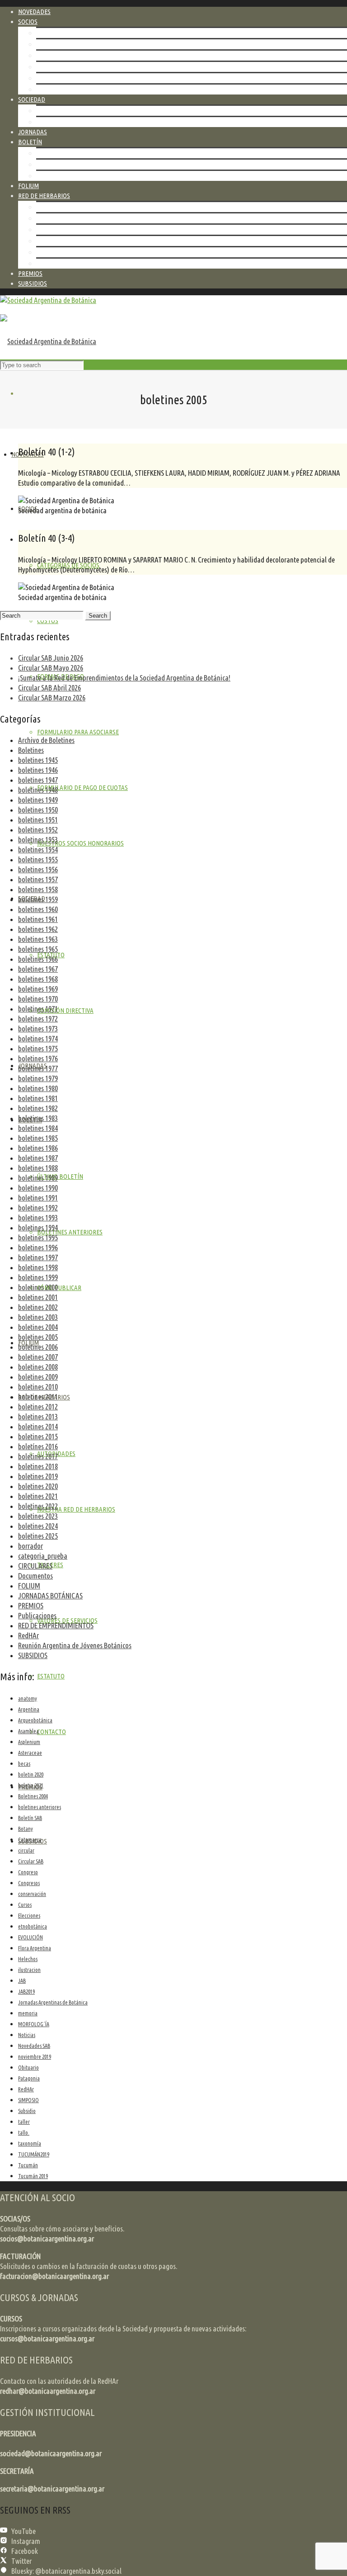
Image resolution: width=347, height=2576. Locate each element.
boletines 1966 (38, 959)
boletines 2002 (38, 1307)
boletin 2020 (31, 1775)
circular (26, 1850)
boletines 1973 (38, 1028)
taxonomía (30, 2144)
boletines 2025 (38, 1536)
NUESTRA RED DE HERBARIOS (75, 218)
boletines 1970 (38, 999)
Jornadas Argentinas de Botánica (53, 2002)
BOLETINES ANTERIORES (69, 164)
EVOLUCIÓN (30, 1937)
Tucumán (28, 2165)
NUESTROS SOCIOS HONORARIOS (80, 89)
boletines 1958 (38, 889)
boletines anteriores (40, 1807)
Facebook (25, 2551)
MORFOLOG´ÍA (34, 2024)
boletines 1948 (38, 790)
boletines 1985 (38, 1138)
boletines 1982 (38, 1108)
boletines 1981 (38, 1098)
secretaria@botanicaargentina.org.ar (52, 2489)
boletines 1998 (38, 1267)
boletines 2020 (38, 1486)
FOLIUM (29, 1586)
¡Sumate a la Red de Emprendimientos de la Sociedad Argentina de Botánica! (124, 678)
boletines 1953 (38, 839)
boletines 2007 (38, 1357)
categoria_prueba (43, 1556)
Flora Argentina (35, 1948)
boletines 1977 (38, 1068)
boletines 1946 (38, 770)
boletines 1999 (38, 1277)
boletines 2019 (38, 1476)
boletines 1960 (38, 909)
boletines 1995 (38, 1237)
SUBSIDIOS (33, 1655)
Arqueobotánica (35, 1720)
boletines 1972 (38, 1019)
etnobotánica (33, 1926)
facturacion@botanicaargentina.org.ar (54, 2276)
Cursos (25, 1905)
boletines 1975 (38, 1048)
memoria (28, 2013)
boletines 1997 (38, 1257)
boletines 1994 (38, 1227)
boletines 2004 (38, 1327)
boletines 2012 (38, 1406)
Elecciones (29, 1916)
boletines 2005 (38, 1337)
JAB (22, 1981)
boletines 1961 (38, 919)
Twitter (21, 2561)
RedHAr (28, 1635)
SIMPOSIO (28, 2100)
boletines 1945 (38, 760)
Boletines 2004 (33, 1796)
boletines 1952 (38, 830)
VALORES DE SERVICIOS (66, 241)
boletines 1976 (38, 1058)
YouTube (23, 2531)
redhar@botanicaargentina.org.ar (48, 2391)
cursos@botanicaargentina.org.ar (47, 2338)
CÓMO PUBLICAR (58, 176)
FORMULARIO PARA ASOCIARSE (77, 67)
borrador (30, 1546)
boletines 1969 (38, 989)
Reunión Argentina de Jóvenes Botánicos (75, 1645)
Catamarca (30, 1840)
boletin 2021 (31, 1785)
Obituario (28, 2068)
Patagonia (29, 2078)
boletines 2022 (38, 1506)
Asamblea (28, 1731)
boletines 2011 (38, 1397)
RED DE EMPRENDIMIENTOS (56, 1625)
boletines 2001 (38, 1297)
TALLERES (49, 229)
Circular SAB (31, 1861)
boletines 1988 (38, 1168)
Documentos (35, 1576)
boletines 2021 (38, 1496)
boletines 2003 (38, 1317)
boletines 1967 (38, 969)
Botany (26, 1829)
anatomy (28, 1699)
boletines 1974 (38, 1038)
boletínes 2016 (38, 1446)
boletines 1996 (38, 1247)
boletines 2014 (38, 1426)
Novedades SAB (34, 2046)
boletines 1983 (38, 1118)
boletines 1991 (38, 1198)
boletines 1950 (38, 810)
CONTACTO (51, 263)
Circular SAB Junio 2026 (51, 658)
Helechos (28, 1959)
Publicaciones (37, 1615)
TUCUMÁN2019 (34, 2154)
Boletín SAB (30, 1818)
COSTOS (47, 44)
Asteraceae (30, 1753)
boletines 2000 (38, 1287)
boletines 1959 (38, 899)
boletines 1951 (38, 820)
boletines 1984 (38, 1128)
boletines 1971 (38, 1009)
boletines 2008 (38, 1367)
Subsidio (27, 2111)
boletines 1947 (38, 780)
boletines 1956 (38, 869)
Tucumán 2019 (33, 2176)
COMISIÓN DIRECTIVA (64, 122)
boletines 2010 (38, 1387)
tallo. (24, 2133)
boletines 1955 (38, 859)
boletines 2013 (38, 1416)
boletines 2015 (38, 1436)
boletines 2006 (38, 1347)
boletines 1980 (38, 1088)
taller (24, 2122)
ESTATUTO (50, 111)
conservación (32, 1894)
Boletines (31, 750)
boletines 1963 (38, 939)
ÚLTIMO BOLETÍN (59, 153)
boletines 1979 (38, 1078)
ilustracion (29, 1970)
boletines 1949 (38, 800)
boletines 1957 (38, 879)
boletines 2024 (38, 1526)
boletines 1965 (38, 949)
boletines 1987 (38, 1158)
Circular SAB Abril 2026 (49, 688)
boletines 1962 (38, 929)
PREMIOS (31, 1605)
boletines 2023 (38, 1516)
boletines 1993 (38, 1217)
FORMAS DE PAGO (60, 55)
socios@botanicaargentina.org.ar (47, 2238)
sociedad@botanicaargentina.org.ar (51, 2453)
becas (24, 1764)
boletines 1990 (38, 1188)
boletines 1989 (38, 1178)
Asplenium (29, 1742)
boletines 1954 (38, 849)
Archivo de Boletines (46, 740)
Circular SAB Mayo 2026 (51, 668)
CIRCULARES (35, 1566)
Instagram (26, 2541)
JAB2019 (26, 1992)
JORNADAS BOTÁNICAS (50, 1595)
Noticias (27, 2035)
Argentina (29, 1709)
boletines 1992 (38, 1208)
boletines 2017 (38, 1456)
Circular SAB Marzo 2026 (52, 697)
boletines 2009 (38, 1377)
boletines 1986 (38, 1148)
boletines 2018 (38, 1466)
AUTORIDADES (55, 207)
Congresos (29, 1883)
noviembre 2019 (35, 2057)
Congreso (28, 1872)
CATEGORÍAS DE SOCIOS (67, 33)
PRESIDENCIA (18, 2433)
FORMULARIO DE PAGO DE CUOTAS (82, 78)
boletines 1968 (38, 979)
